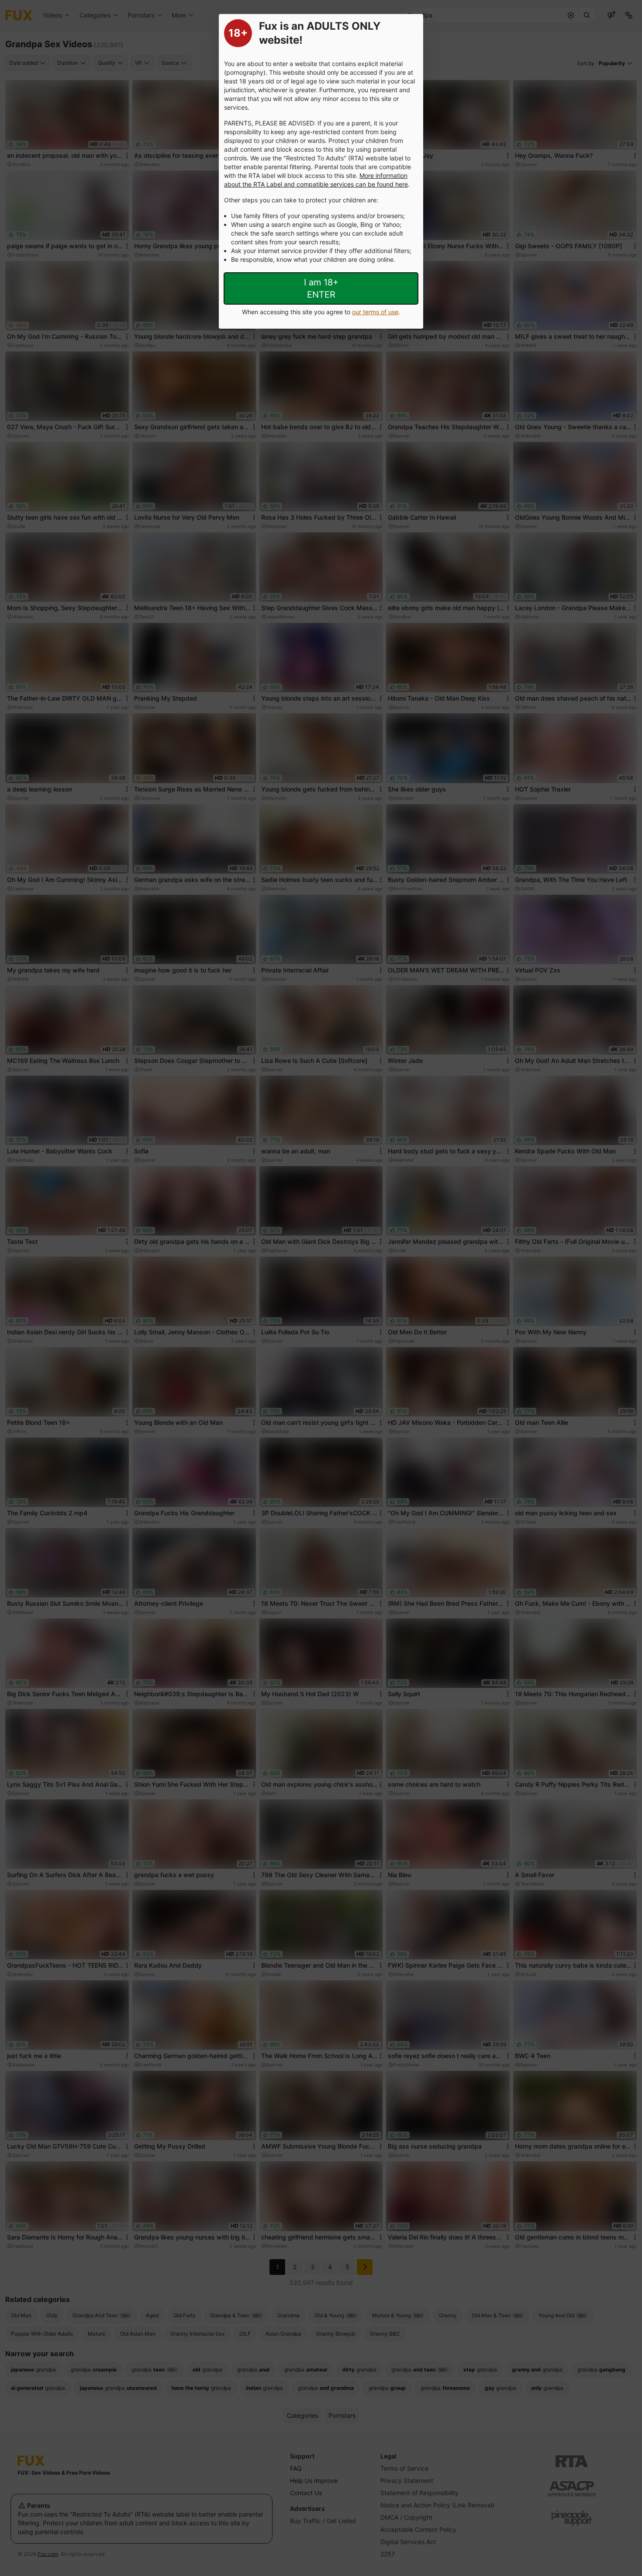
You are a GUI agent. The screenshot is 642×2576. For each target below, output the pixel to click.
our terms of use (375, 312)
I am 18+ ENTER (321, 288)
